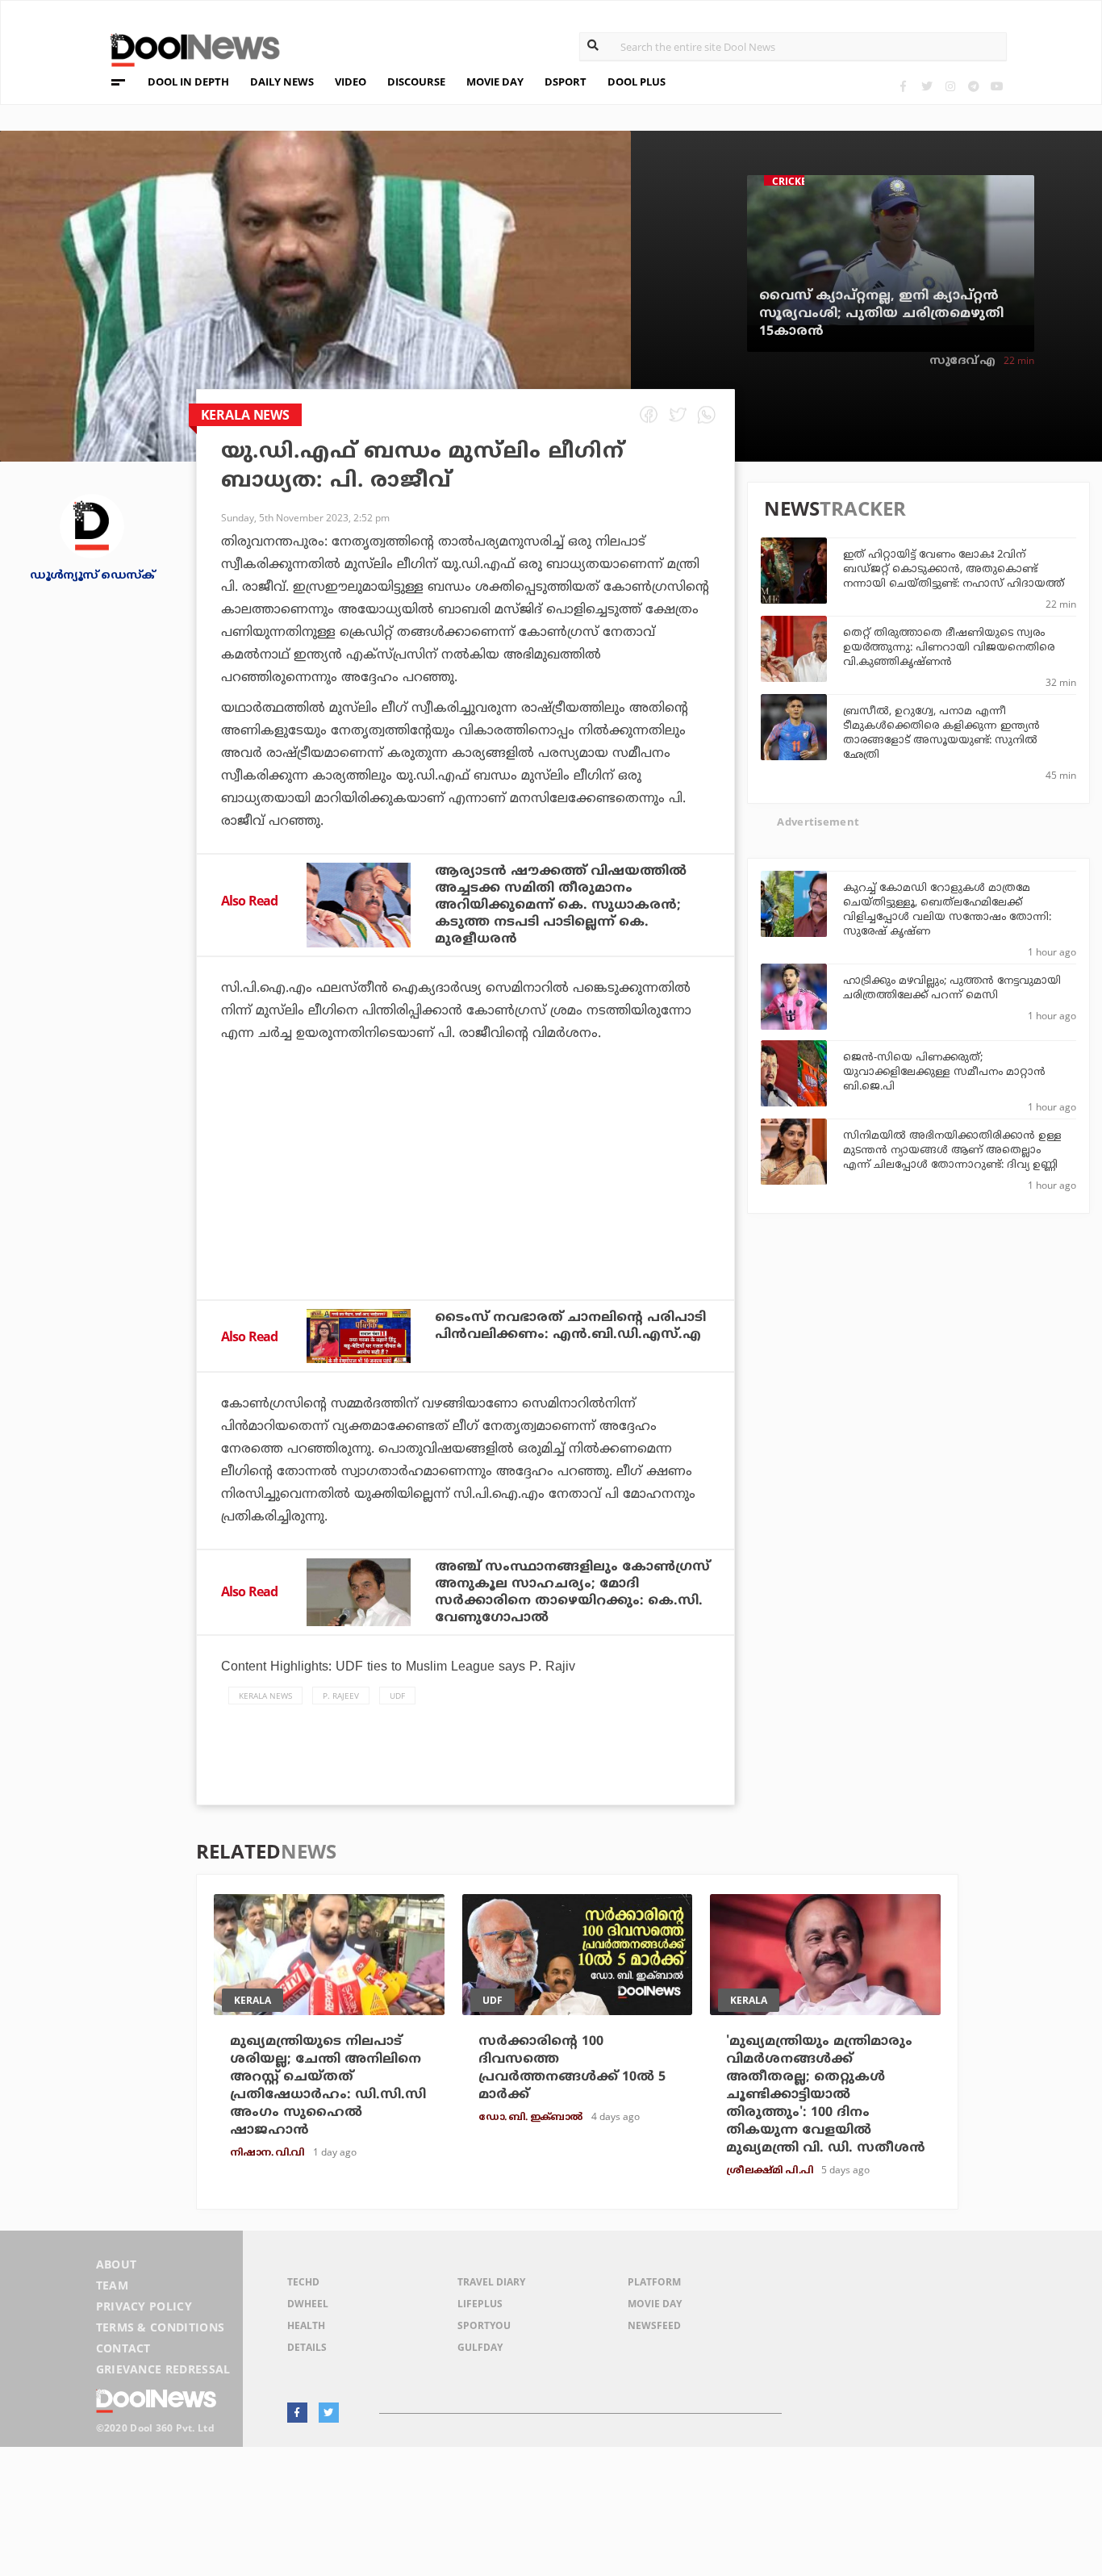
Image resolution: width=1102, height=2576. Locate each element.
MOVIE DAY (495, 82)
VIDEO (351, 82)
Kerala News (265, 1696)
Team (112, 2285)
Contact (123, 2348)
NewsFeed (654, 2325)
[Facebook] (903, 86)
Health (306, 2325)
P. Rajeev (341, 1696)
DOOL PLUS (637, 82)
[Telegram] (973, 86)
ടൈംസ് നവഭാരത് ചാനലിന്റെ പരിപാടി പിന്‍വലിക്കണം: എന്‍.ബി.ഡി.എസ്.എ (570, 1326)
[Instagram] (950, 86)
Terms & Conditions (161, 2327)
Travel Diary (491, 2282)
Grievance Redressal (163, 2369)
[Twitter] (927, 86)
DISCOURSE (416, 82)
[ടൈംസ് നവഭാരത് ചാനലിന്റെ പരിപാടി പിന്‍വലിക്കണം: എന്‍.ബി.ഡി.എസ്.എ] (359, 1336)
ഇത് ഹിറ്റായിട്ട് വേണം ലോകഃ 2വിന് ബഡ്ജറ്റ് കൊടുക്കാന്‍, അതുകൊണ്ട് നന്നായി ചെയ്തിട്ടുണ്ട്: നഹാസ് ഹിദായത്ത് (954, 570)
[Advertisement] (465, 1215)
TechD (303, 2282)
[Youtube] (997, 86)
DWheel (308, 2304)
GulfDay (480, 2347)
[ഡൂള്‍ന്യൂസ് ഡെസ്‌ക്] (92, 524)
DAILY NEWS (282, 82)
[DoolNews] (188, 48)
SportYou (484, 2325)
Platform (654, 2282)
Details (307, 2347)
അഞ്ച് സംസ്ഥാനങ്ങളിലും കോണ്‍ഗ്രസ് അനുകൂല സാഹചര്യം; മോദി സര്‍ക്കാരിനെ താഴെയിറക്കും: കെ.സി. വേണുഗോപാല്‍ (572, 1593)
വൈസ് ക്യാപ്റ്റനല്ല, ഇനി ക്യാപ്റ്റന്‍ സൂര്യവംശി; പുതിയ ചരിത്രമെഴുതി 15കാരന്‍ (881, 314)
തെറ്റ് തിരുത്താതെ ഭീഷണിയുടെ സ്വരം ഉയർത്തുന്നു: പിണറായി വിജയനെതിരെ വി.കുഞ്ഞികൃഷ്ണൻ (949, 648)
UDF (397, 1696)
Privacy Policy (144, 2306)
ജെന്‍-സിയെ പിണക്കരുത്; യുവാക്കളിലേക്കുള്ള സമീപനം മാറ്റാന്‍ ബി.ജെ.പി (944, 1073)
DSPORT (566, 82)
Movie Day (655, 2304)
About (117, 2264)
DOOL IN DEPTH (188, 82)
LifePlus (480, 2304)
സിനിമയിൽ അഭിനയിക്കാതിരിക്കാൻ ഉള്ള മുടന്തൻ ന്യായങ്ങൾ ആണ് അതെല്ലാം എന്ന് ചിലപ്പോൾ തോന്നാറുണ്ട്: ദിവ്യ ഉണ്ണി (952, 1151)
